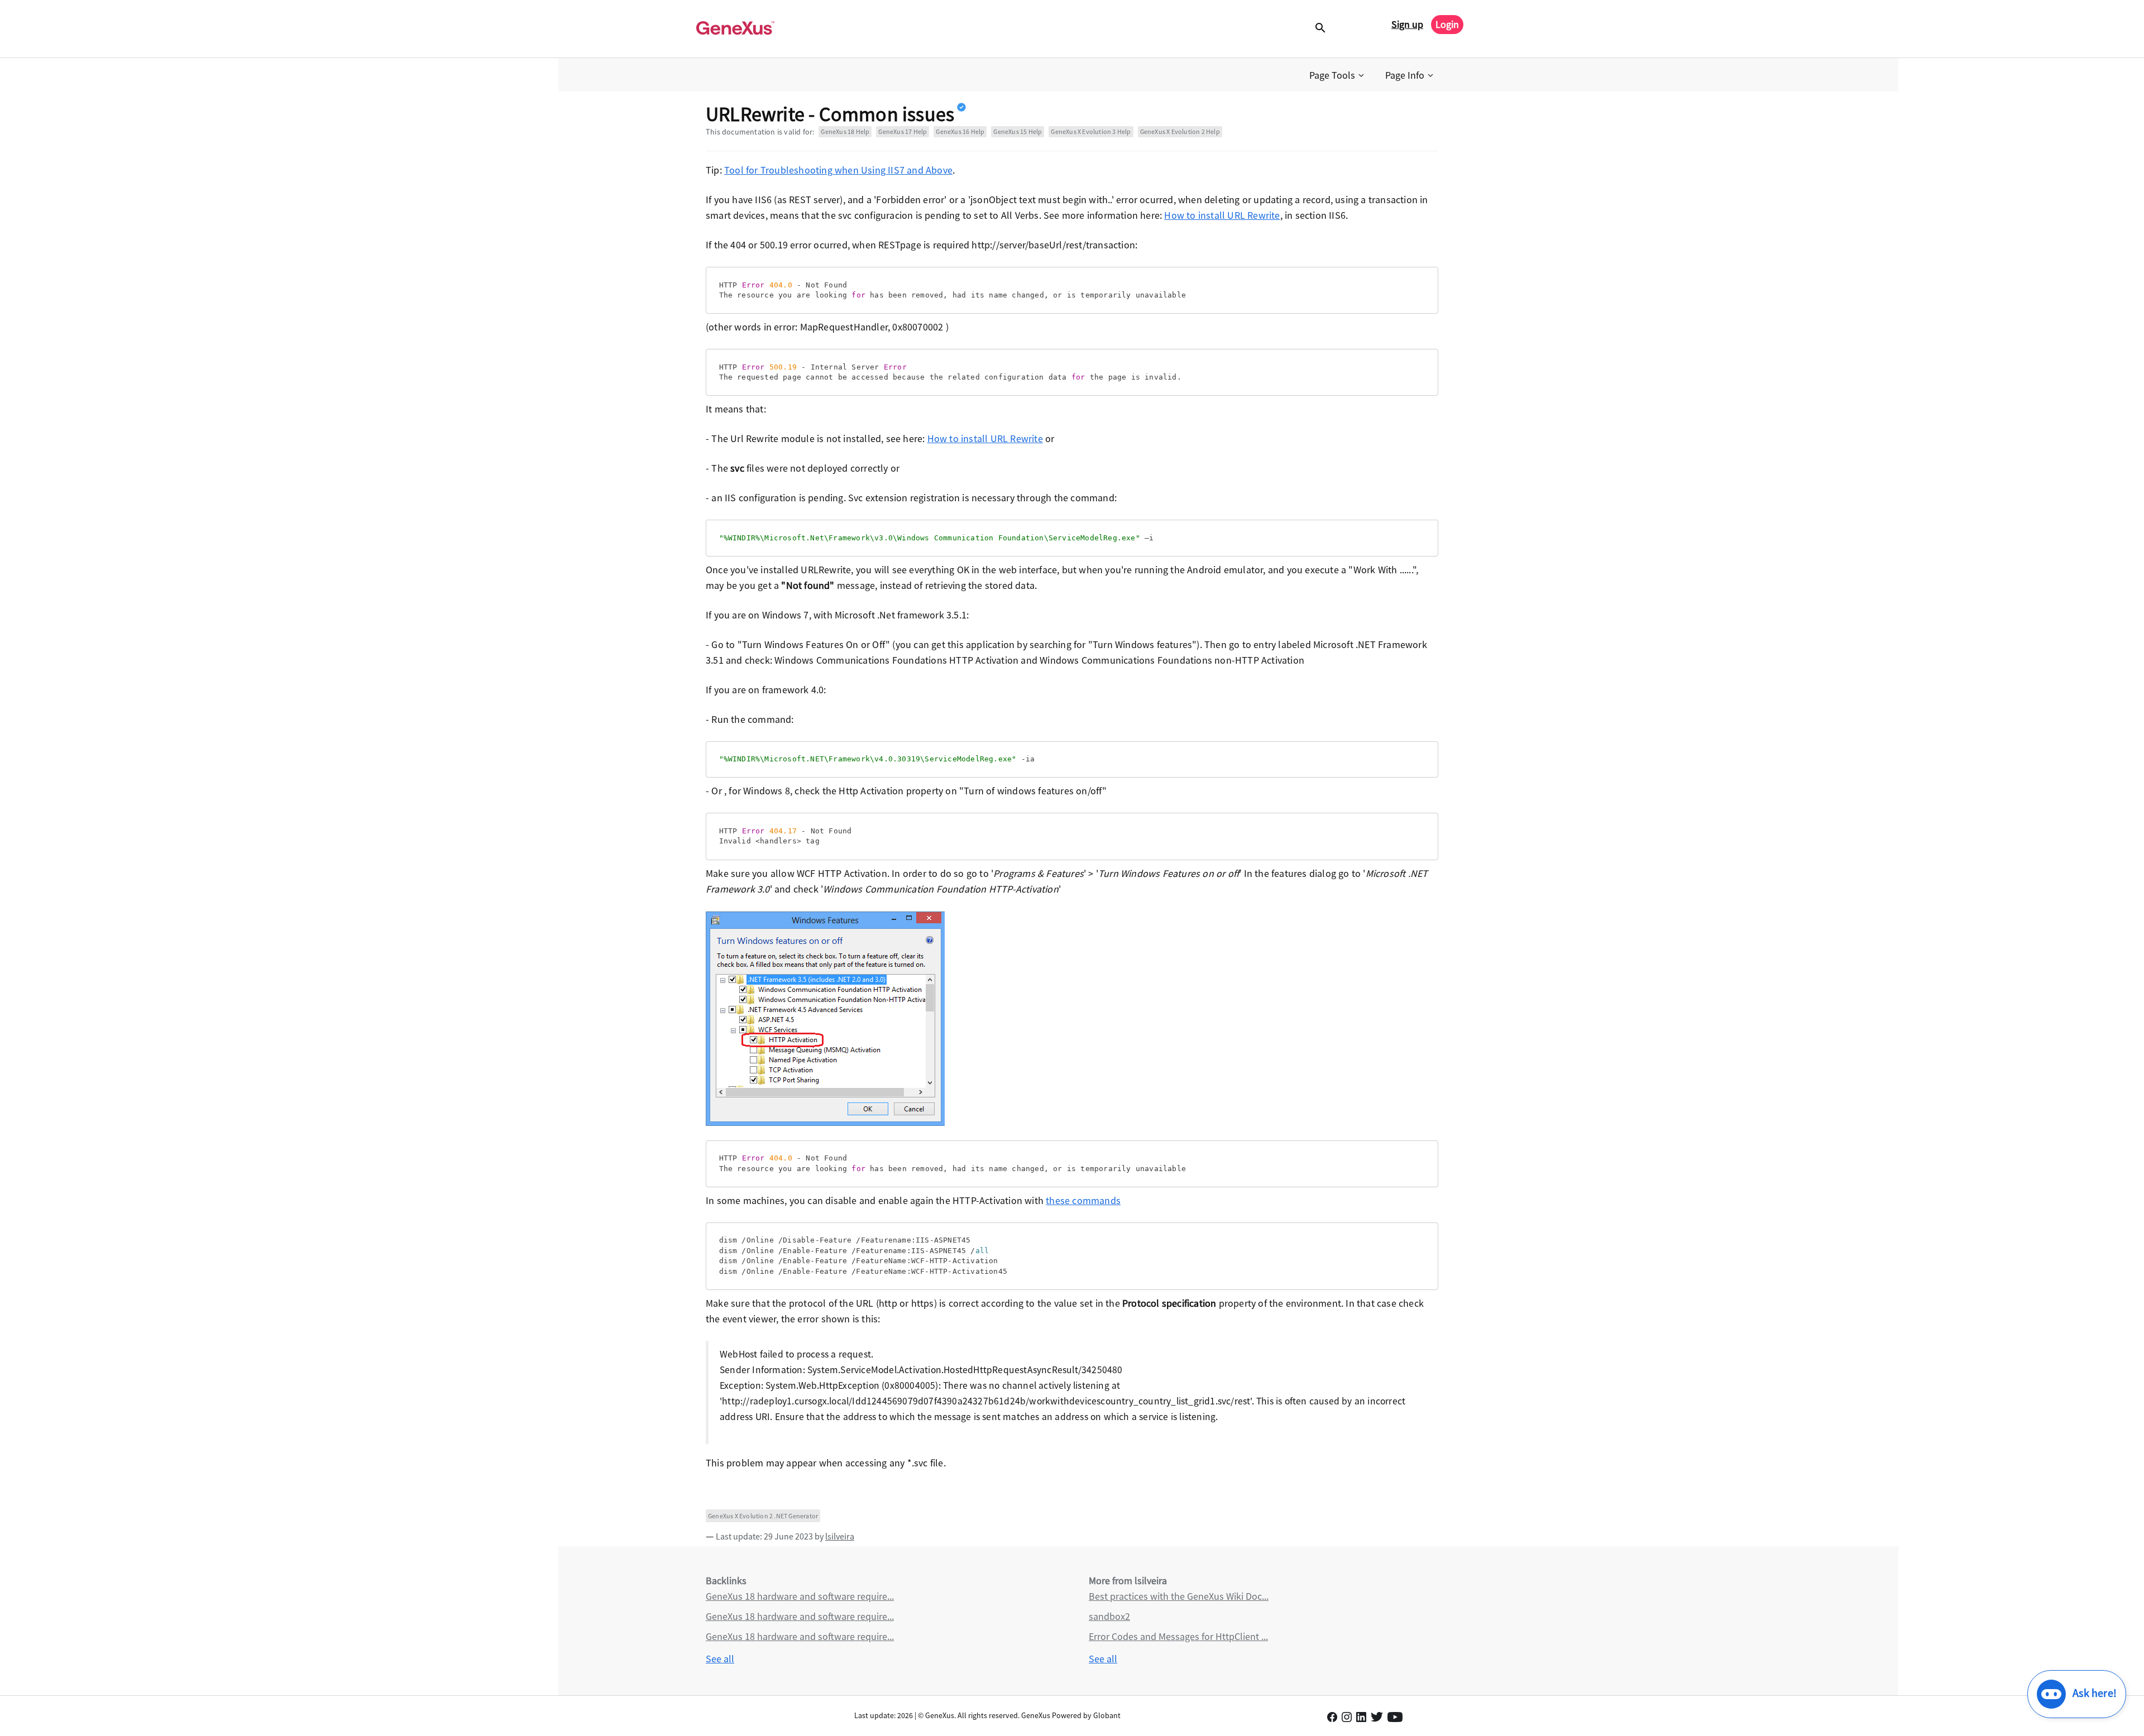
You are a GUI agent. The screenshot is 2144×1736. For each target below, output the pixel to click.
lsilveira (840, 1536)
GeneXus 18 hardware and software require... (800, 1596)
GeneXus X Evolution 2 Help (1180, 131)
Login (1447, 24)
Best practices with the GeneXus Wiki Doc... (1179, 1596)
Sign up (1407, 24)
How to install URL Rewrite (1222, 215)
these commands (1083, 1200)
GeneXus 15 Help (1018, 131)
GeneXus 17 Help (903, 131)
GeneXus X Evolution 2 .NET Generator (763, 1516)
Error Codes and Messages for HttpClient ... (1178, 1636)
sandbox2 (1109, 1616)
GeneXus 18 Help (845, 131)
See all (720, 1659)
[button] (1338, 75)
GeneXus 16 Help (960, 131)
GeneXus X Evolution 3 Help (1091, 131)
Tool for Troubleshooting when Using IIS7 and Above (838, 170)
